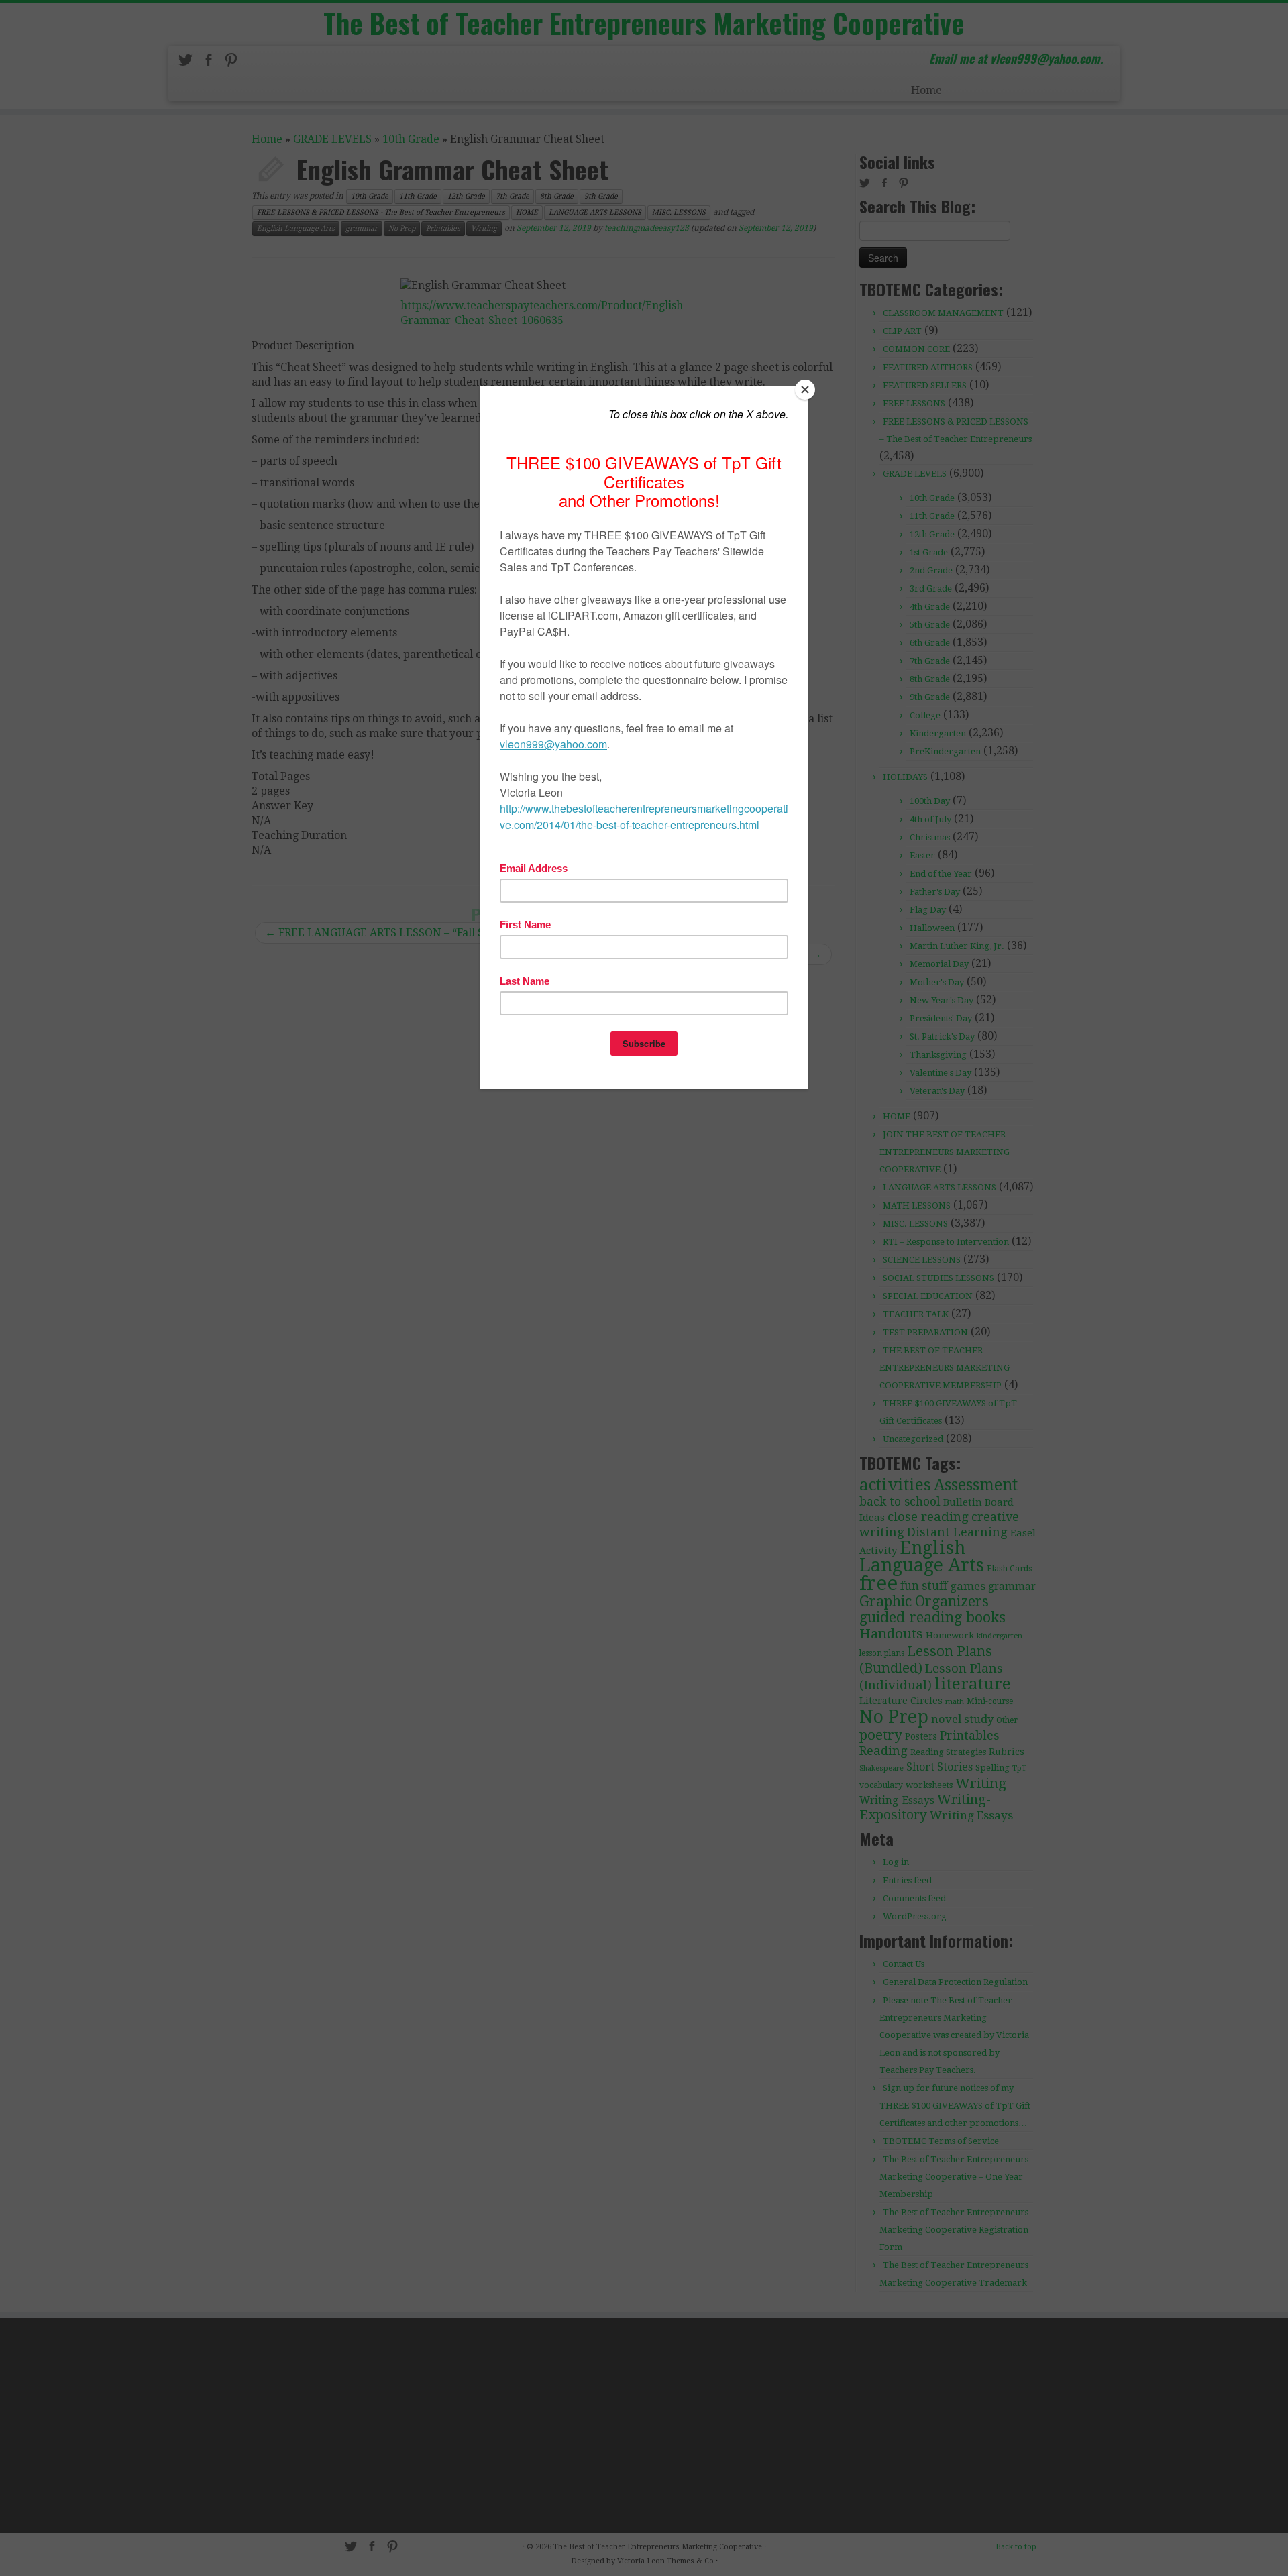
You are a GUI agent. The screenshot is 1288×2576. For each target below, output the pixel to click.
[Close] (805, 390)
